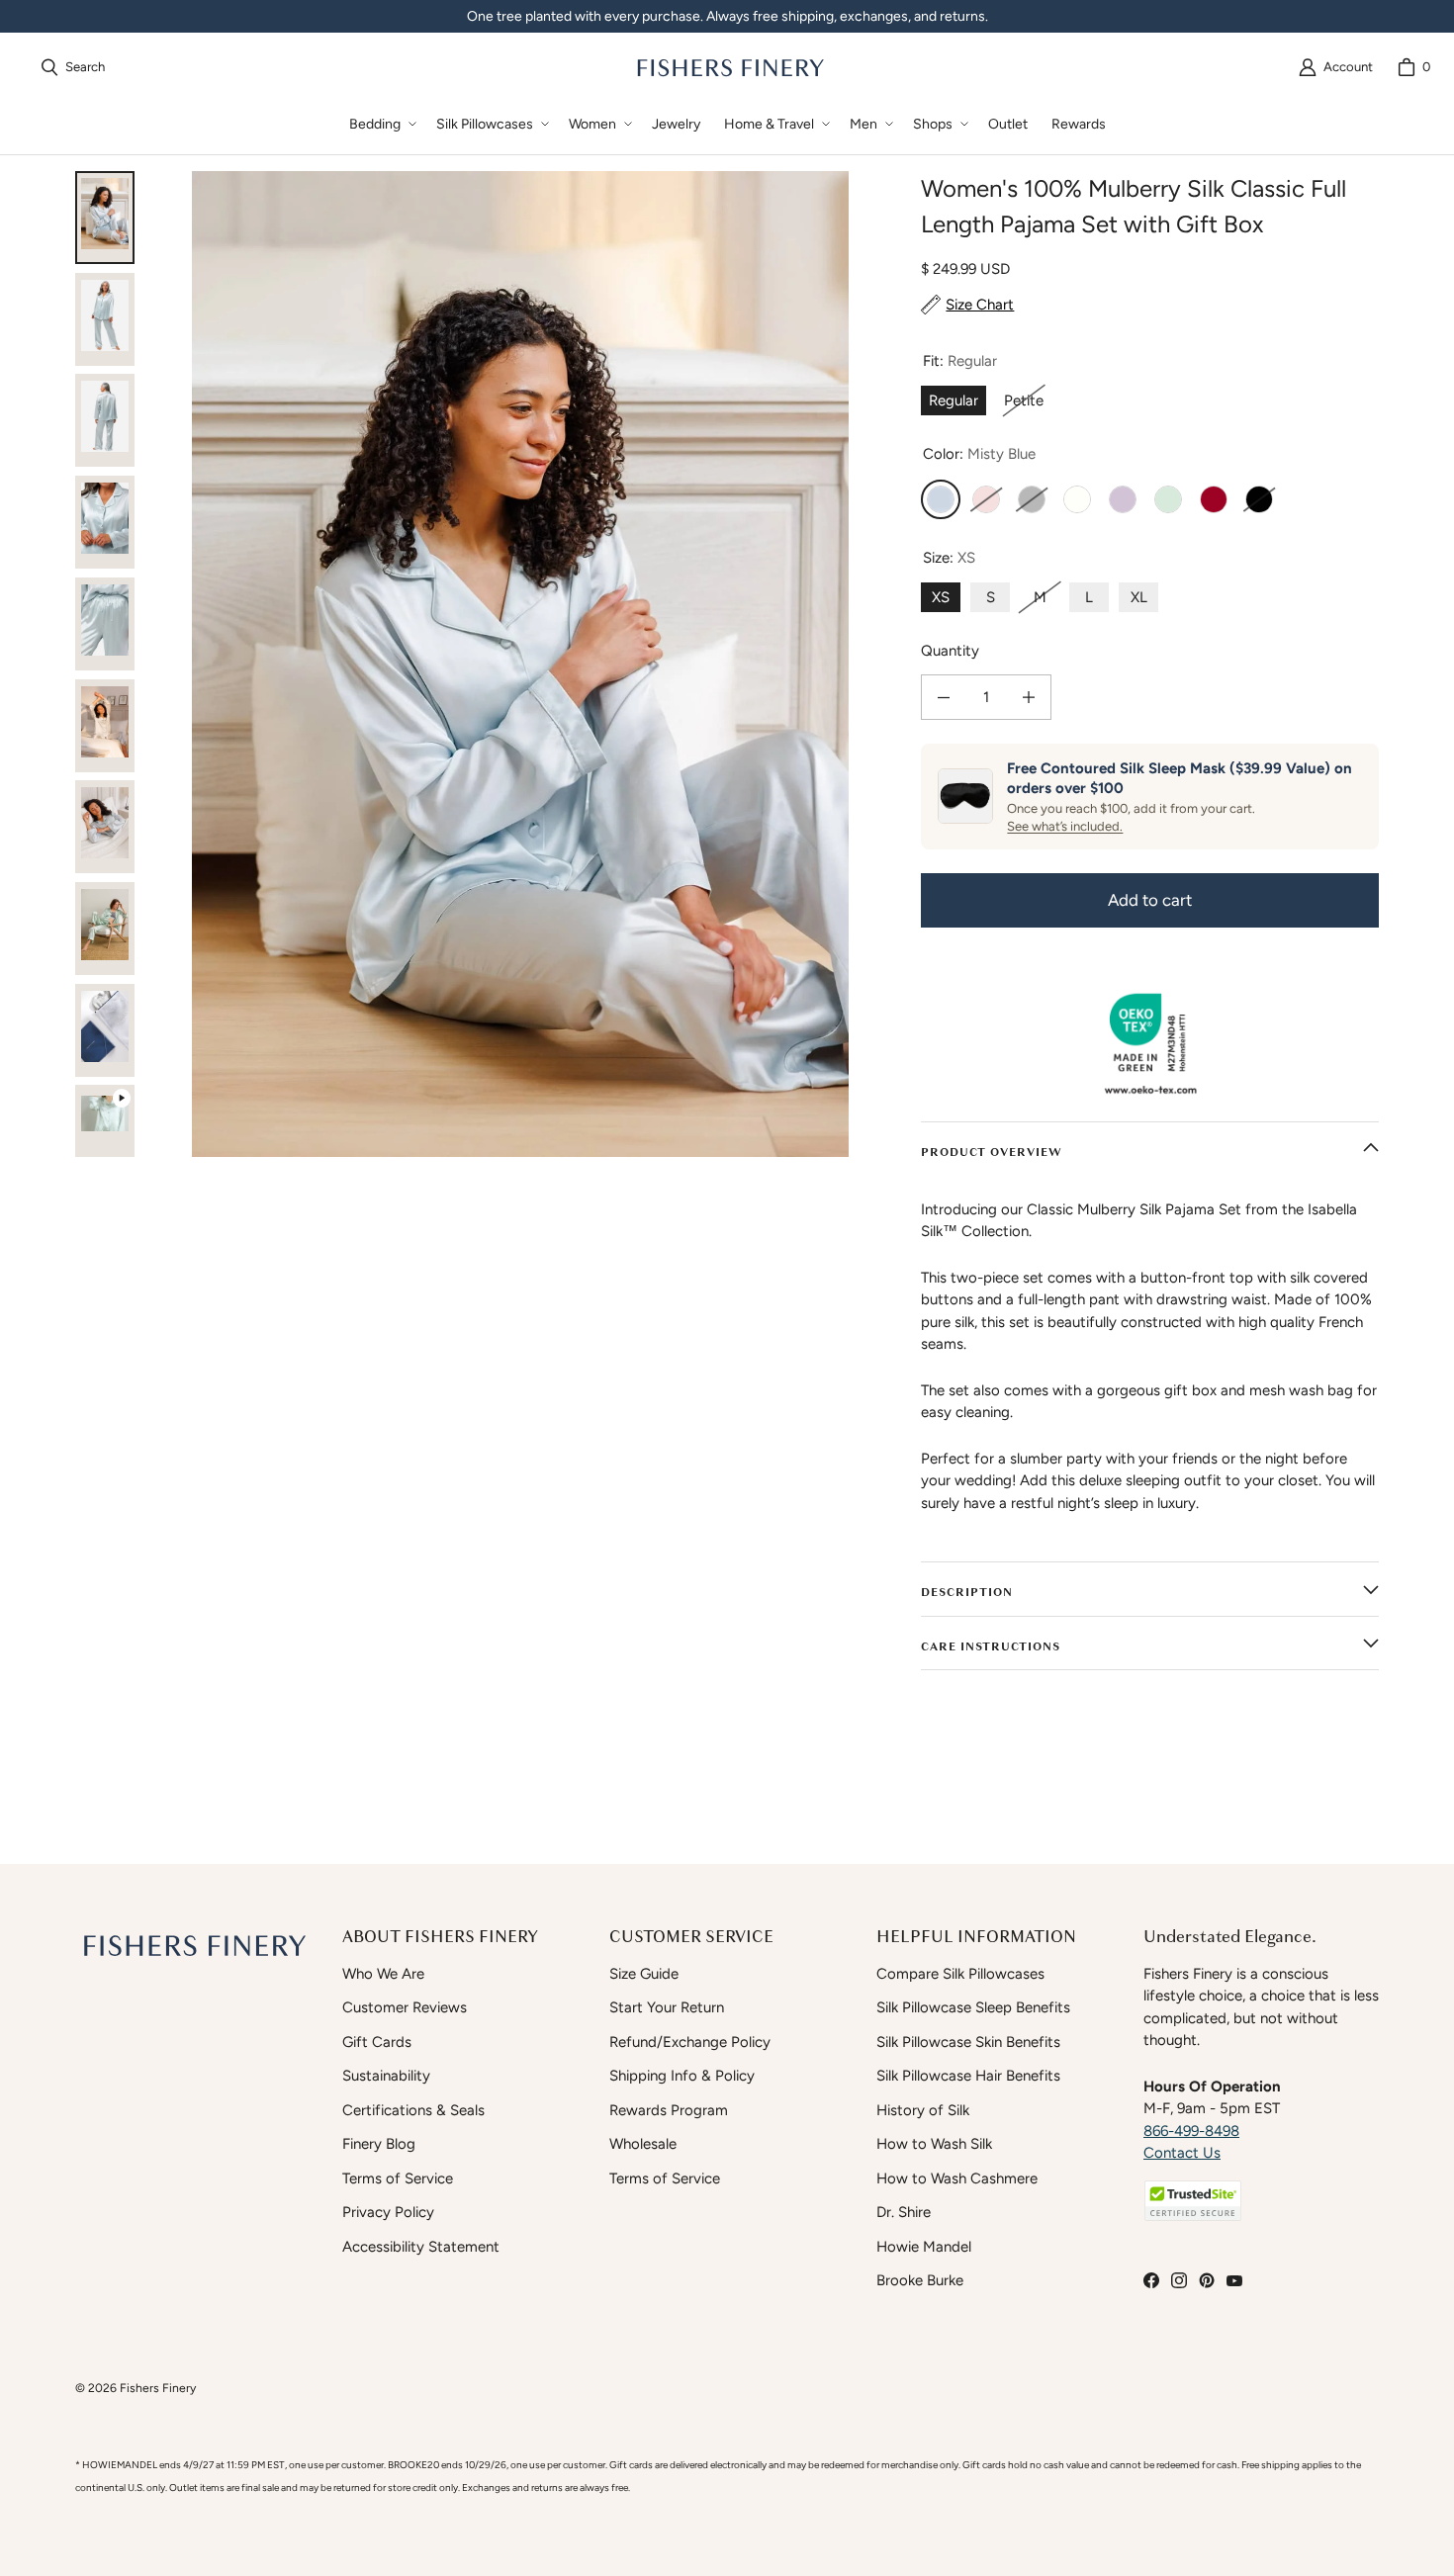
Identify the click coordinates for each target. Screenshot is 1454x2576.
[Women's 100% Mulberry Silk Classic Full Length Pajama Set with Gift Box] (105, 1131)
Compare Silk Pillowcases (960, 1974)
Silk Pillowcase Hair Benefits (968, 2076)
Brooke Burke (920, 2280)
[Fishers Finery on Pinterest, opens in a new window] (1207, 2280)
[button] (381, 124)
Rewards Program (669, 2110)
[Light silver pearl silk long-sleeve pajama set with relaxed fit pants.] (105, 420)
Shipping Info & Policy (682, 2076)
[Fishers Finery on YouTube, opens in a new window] (1234, 2280)
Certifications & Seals (413, 2110)
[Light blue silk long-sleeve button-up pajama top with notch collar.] (105, 522)
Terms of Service (398, 2178)
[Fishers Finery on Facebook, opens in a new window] (1151, 2280)
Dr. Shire (904, 2212)
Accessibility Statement (421, 2247)
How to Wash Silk (934, 2144)
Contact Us (1182, 2153)
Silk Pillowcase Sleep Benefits (973, 2007)
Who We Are (383, 1974)
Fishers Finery (158, 2388)
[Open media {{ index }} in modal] (520, 664)
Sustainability (386, 2076)
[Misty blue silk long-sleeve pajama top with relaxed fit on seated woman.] (105, 726)
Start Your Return (667, 2007)
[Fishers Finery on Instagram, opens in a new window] (1179, 2280)
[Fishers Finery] (729, 67)
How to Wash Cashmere (957, 2178)
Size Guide (644, 1974)
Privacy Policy (388, 2212)
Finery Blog (379, 2144)
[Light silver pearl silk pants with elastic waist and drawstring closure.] (105, 624)
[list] (520, 664)
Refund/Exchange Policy (690, 2042)
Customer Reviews (405, 2007)
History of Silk (923, 2110)
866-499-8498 (1191, 2131)
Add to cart (1150, 900)
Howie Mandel (924, 2247)
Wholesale (643, 2144)
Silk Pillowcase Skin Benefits (968, 2042)
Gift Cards (377, 2042)
